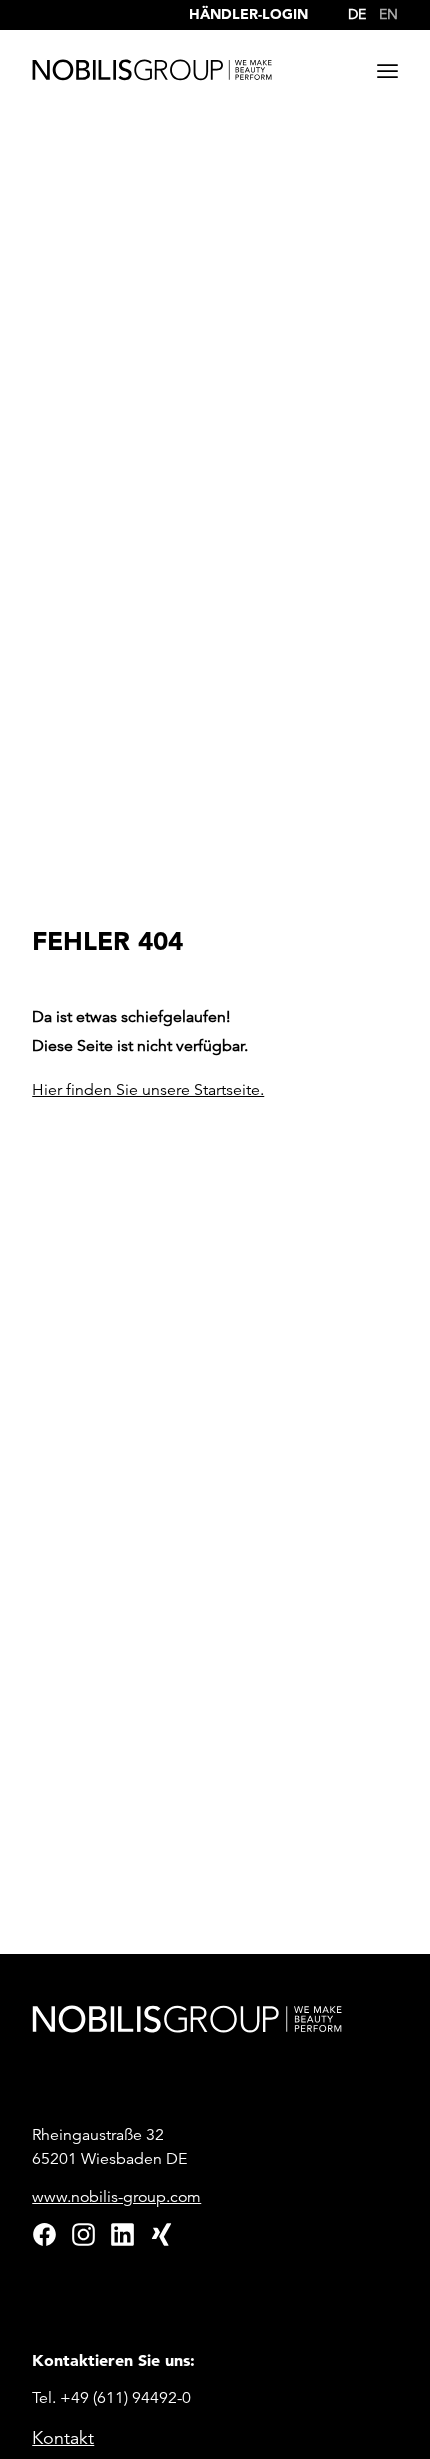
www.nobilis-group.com (116, 2197)
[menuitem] (352, 9)
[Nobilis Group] (152, 70)
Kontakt (63, 2438)
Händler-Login (248, 14)
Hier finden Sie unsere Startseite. (148, 1090)
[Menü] (387, 70)
